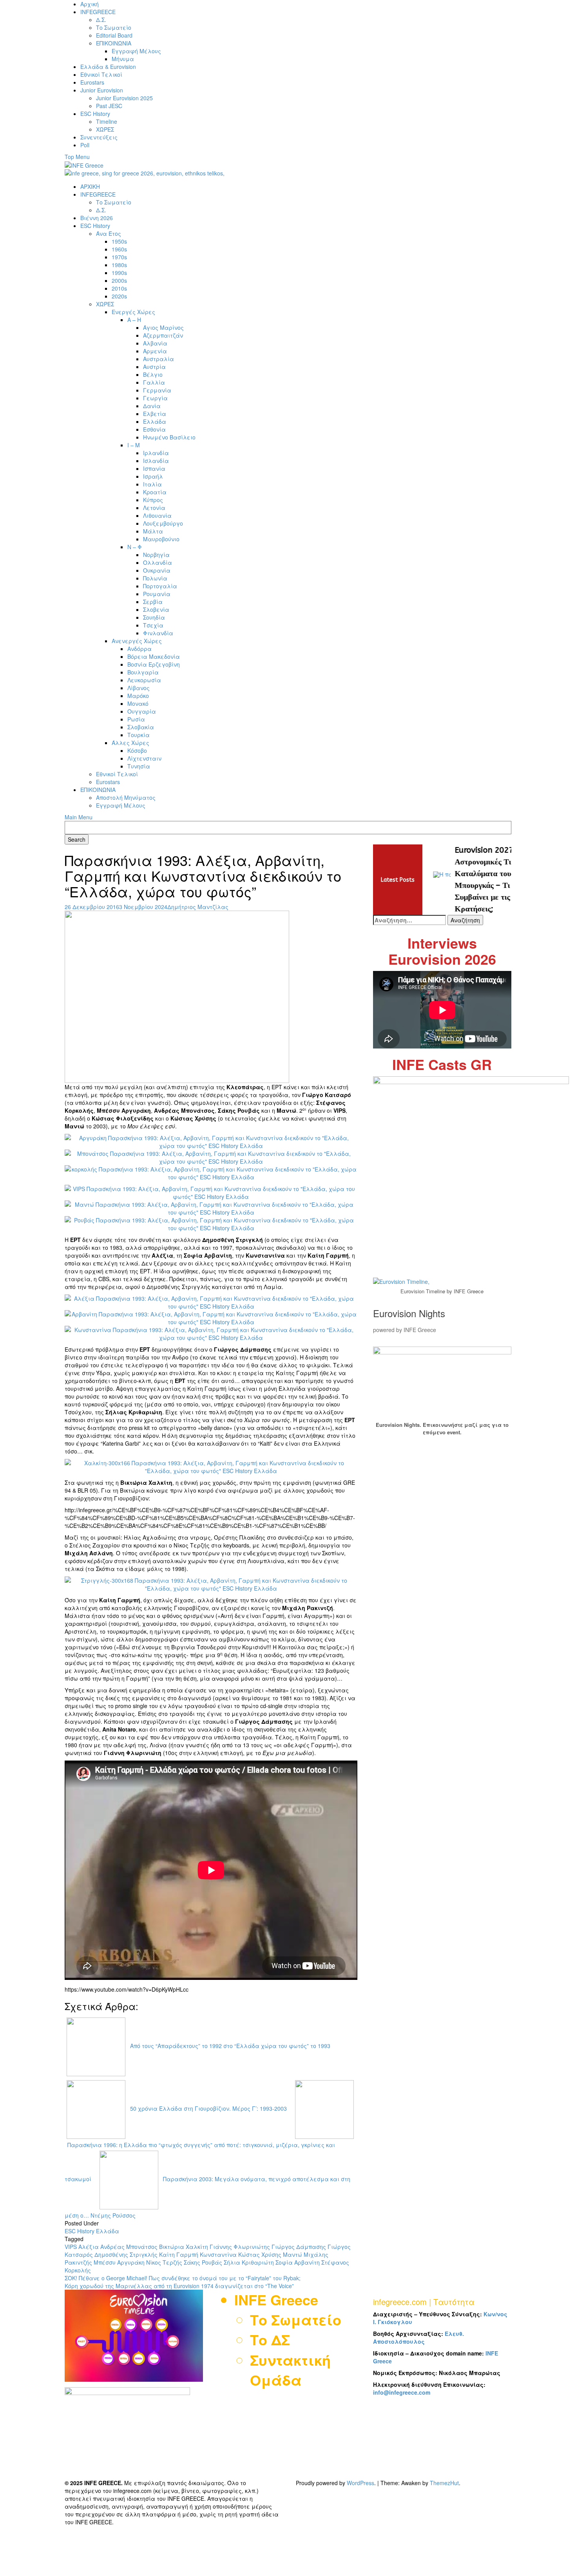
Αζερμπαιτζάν (163, 335)
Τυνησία (139, 766)
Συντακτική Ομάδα (290, 2370)
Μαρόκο (138, 696)
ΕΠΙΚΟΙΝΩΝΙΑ (114, 43)
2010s (119, 288)
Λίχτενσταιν (144, 758)
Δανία (152, 406)
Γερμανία (157, 390)
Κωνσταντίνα (218, 2254)
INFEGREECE (98, 12)
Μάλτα (153, 531)
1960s (119, 249)
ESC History (95, 114)
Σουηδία (154, 617)
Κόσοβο (137, 750)
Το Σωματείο (114, 27)
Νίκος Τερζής (164, 2262)
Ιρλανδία (156, 453)
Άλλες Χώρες (130, 743)
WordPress (360, 2483)
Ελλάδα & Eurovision (108, 67)
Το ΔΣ (270, 2339)
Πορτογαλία (160, 586)
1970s (119, 257)
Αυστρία (154, 367)
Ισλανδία (156, 461)
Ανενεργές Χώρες (137, 641)
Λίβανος (139, 688)
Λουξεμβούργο (163, 523)
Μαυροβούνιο (161, 539)
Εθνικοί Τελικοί (101, 74)
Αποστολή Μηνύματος (126, 797)
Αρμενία (155, 351)
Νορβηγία (156, 555)
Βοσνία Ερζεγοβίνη (154, 664)
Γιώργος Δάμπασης (299, 2247)
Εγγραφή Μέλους (136, 51)
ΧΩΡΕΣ (105, 129)
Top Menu (77, 157)
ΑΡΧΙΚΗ (90, 186)
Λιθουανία (157, 515)
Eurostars (92, 82)
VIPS (71, 2247)
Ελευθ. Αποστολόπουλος (418, 2337)
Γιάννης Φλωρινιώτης (240, 2247)
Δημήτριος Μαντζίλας (198, 907)
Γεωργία (155, 398)
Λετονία (154, 508)
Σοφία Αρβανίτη (298, 2262)
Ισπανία (154, 468)
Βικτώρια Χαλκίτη (184, 2247)
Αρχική (90, 4)
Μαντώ (293, 2254)
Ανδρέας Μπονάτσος (129, 2247)
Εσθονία (154, 429)
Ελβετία (155, 414)
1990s (119, 273)
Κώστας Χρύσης (260, 2254)
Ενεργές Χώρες (133, 312)
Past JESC (109, 106)
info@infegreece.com (402, 2392)
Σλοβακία (141, 727)
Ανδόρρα (139, 649)
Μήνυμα (123, 59)
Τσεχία (153, 625)
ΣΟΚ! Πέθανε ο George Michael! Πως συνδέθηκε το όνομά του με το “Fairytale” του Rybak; (183, 2278)
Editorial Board (114, 35)
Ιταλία (152, 484)
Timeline (107, 121)
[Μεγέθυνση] (501, 1357)
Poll (85, 145)
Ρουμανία (157, 594)
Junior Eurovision (102, 90)
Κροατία (155, 492)
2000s (119, 280)
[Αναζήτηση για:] (409, 920)
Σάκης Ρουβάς (203, 2262)
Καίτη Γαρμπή (179, 2254)
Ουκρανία (157, 570)
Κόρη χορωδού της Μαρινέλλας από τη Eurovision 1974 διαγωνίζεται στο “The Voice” (179, 2286)
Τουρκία (139, 735)
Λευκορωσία (144, 680)
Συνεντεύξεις (99, 137)
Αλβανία (155, 343)
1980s (119, 265)
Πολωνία (155, 578)
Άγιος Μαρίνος (163, 327)
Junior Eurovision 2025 (124, 98)
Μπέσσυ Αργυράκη (119, 2262)
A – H (134, 320)
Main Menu (79, 817)
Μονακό (138, 703)
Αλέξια (89, 2247)
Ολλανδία (158, 562)
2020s (119, 296)
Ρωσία (136, 719)
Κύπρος (153, 500)
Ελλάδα (155, 421)
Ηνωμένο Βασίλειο (169, 437)
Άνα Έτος (109, 233)
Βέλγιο (153, 374)
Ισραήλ (153, 476)
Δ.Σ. (101, 20)
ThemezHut (444, 2483)
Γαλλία (154, 382)
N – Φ (135, 547)
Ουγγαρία (142, 711)
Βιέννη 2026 (97, 218)
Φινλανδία (158, 633)
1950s (119, 241)
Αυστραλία (158, 359)
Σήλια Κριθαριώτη (249, 2262)
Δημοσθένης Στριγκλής (126, 2254)
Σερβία (153, 602)
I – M (134, 445)
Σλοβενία (156, 609)
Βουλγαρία (143, 672)
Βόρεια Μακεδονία (154, 656)
